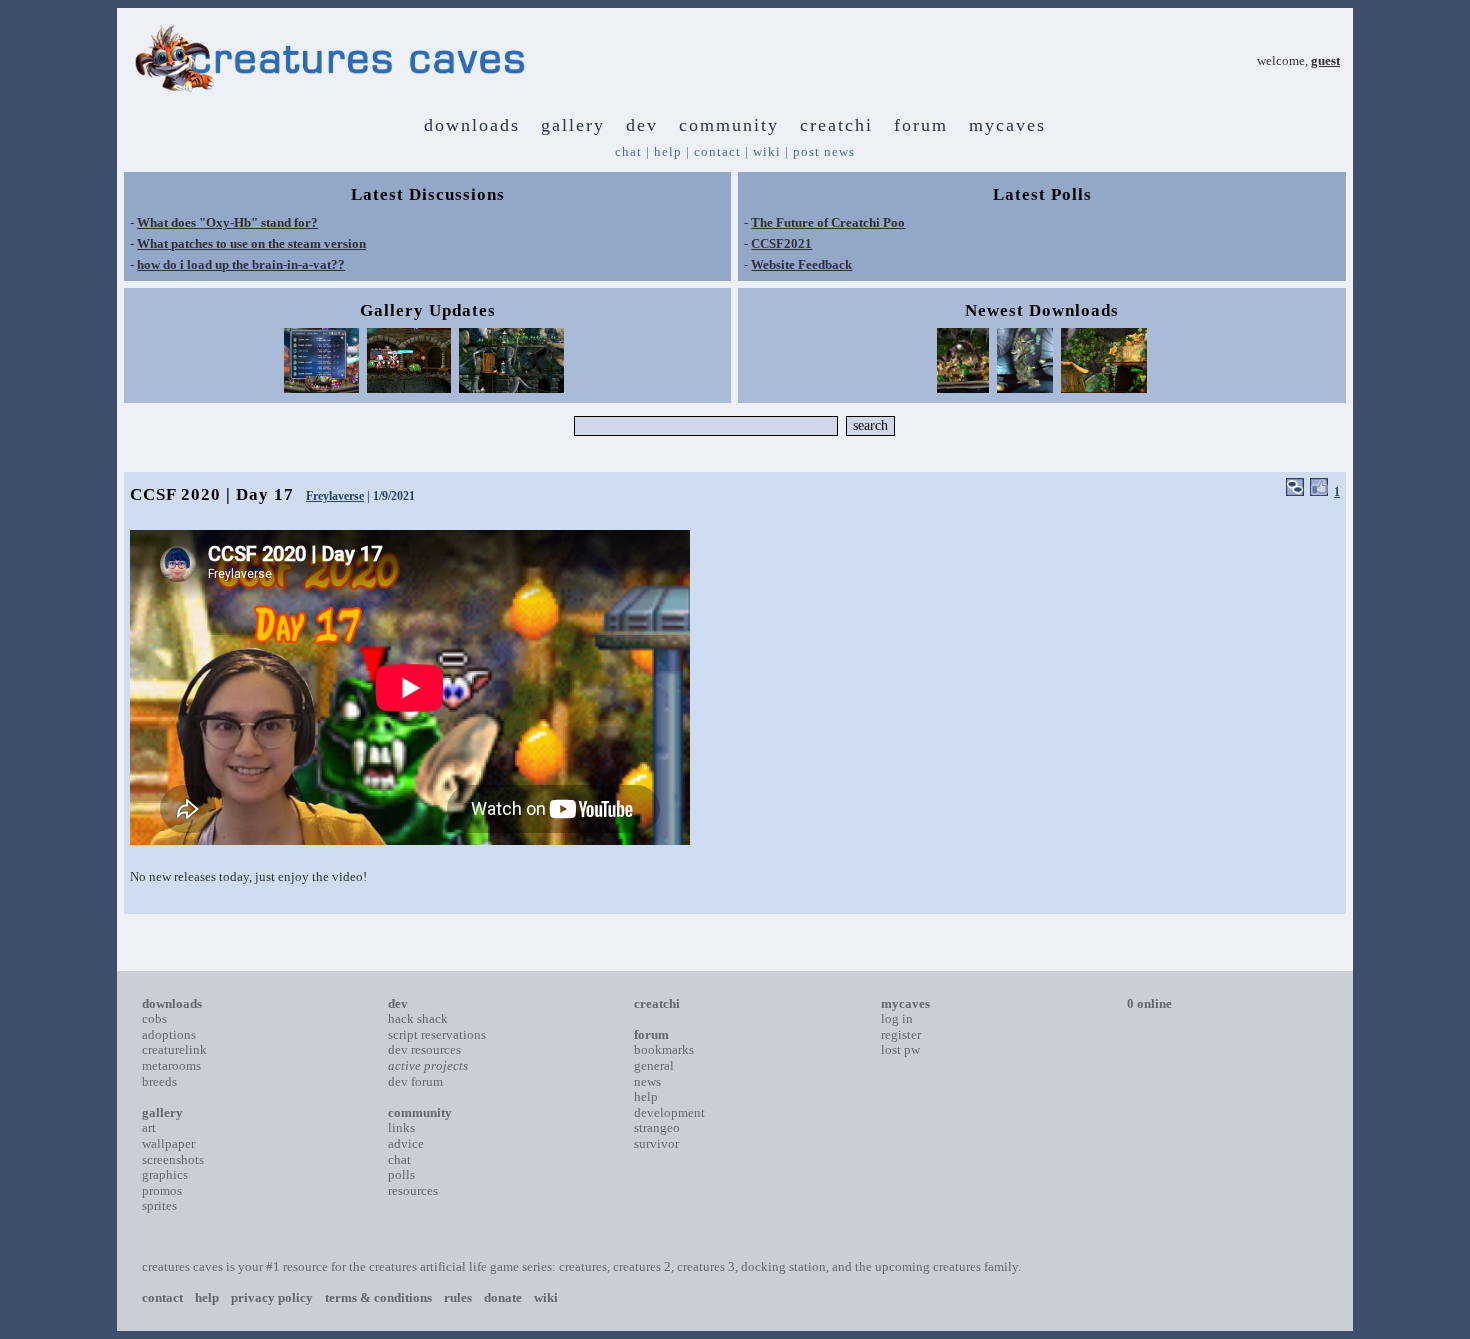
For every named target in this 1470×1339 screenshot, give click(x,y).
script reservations (437, 1034)
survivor (656, 1143)
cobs (154, 1018)
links (401, 1127)
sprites (159, 1205)
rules (458, 1297)
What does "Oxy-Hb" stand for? (227, 222)
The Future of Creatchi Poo (828, 222)
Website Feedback (801, 264)
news (647, 1081)
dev (642, 125)
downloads (472, 125)
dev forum (415, 1081)
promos (162, 1190)
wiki (767, 151)
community (729, 125)
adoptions (169, 1034)
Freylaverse (335, 496)
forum (921, 125)
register (901, 1034)
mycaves (1007, 125)
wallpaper (168, 1143)
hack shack (418, 1018)
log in (897, 1018)
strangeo (657, 1127)
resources (413, 1190)
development (669, 1112)
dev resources (424, 1049)
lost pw (900, 1049)
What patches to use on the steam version (251, 243)
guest (1325, 60)
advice (406, 1143)
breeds (159, 1081)
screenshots (173, 1159)
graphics (165, 1174)
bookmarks (664, 1049)
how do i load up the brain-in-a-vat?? (241, 264)
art (149, 1127)
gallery (573, 125)
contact (717, 151)
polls (401, 1174)
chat (628, 151)
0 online (1149, 1003)
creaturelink (174, 1049)
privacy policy (272, 1297)
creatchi (836, 125)
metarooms (171, 1065)
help (668, 151)
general (654, 1065)
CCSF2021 (781, 243)
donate (503, 1297)
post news (824, 151)
